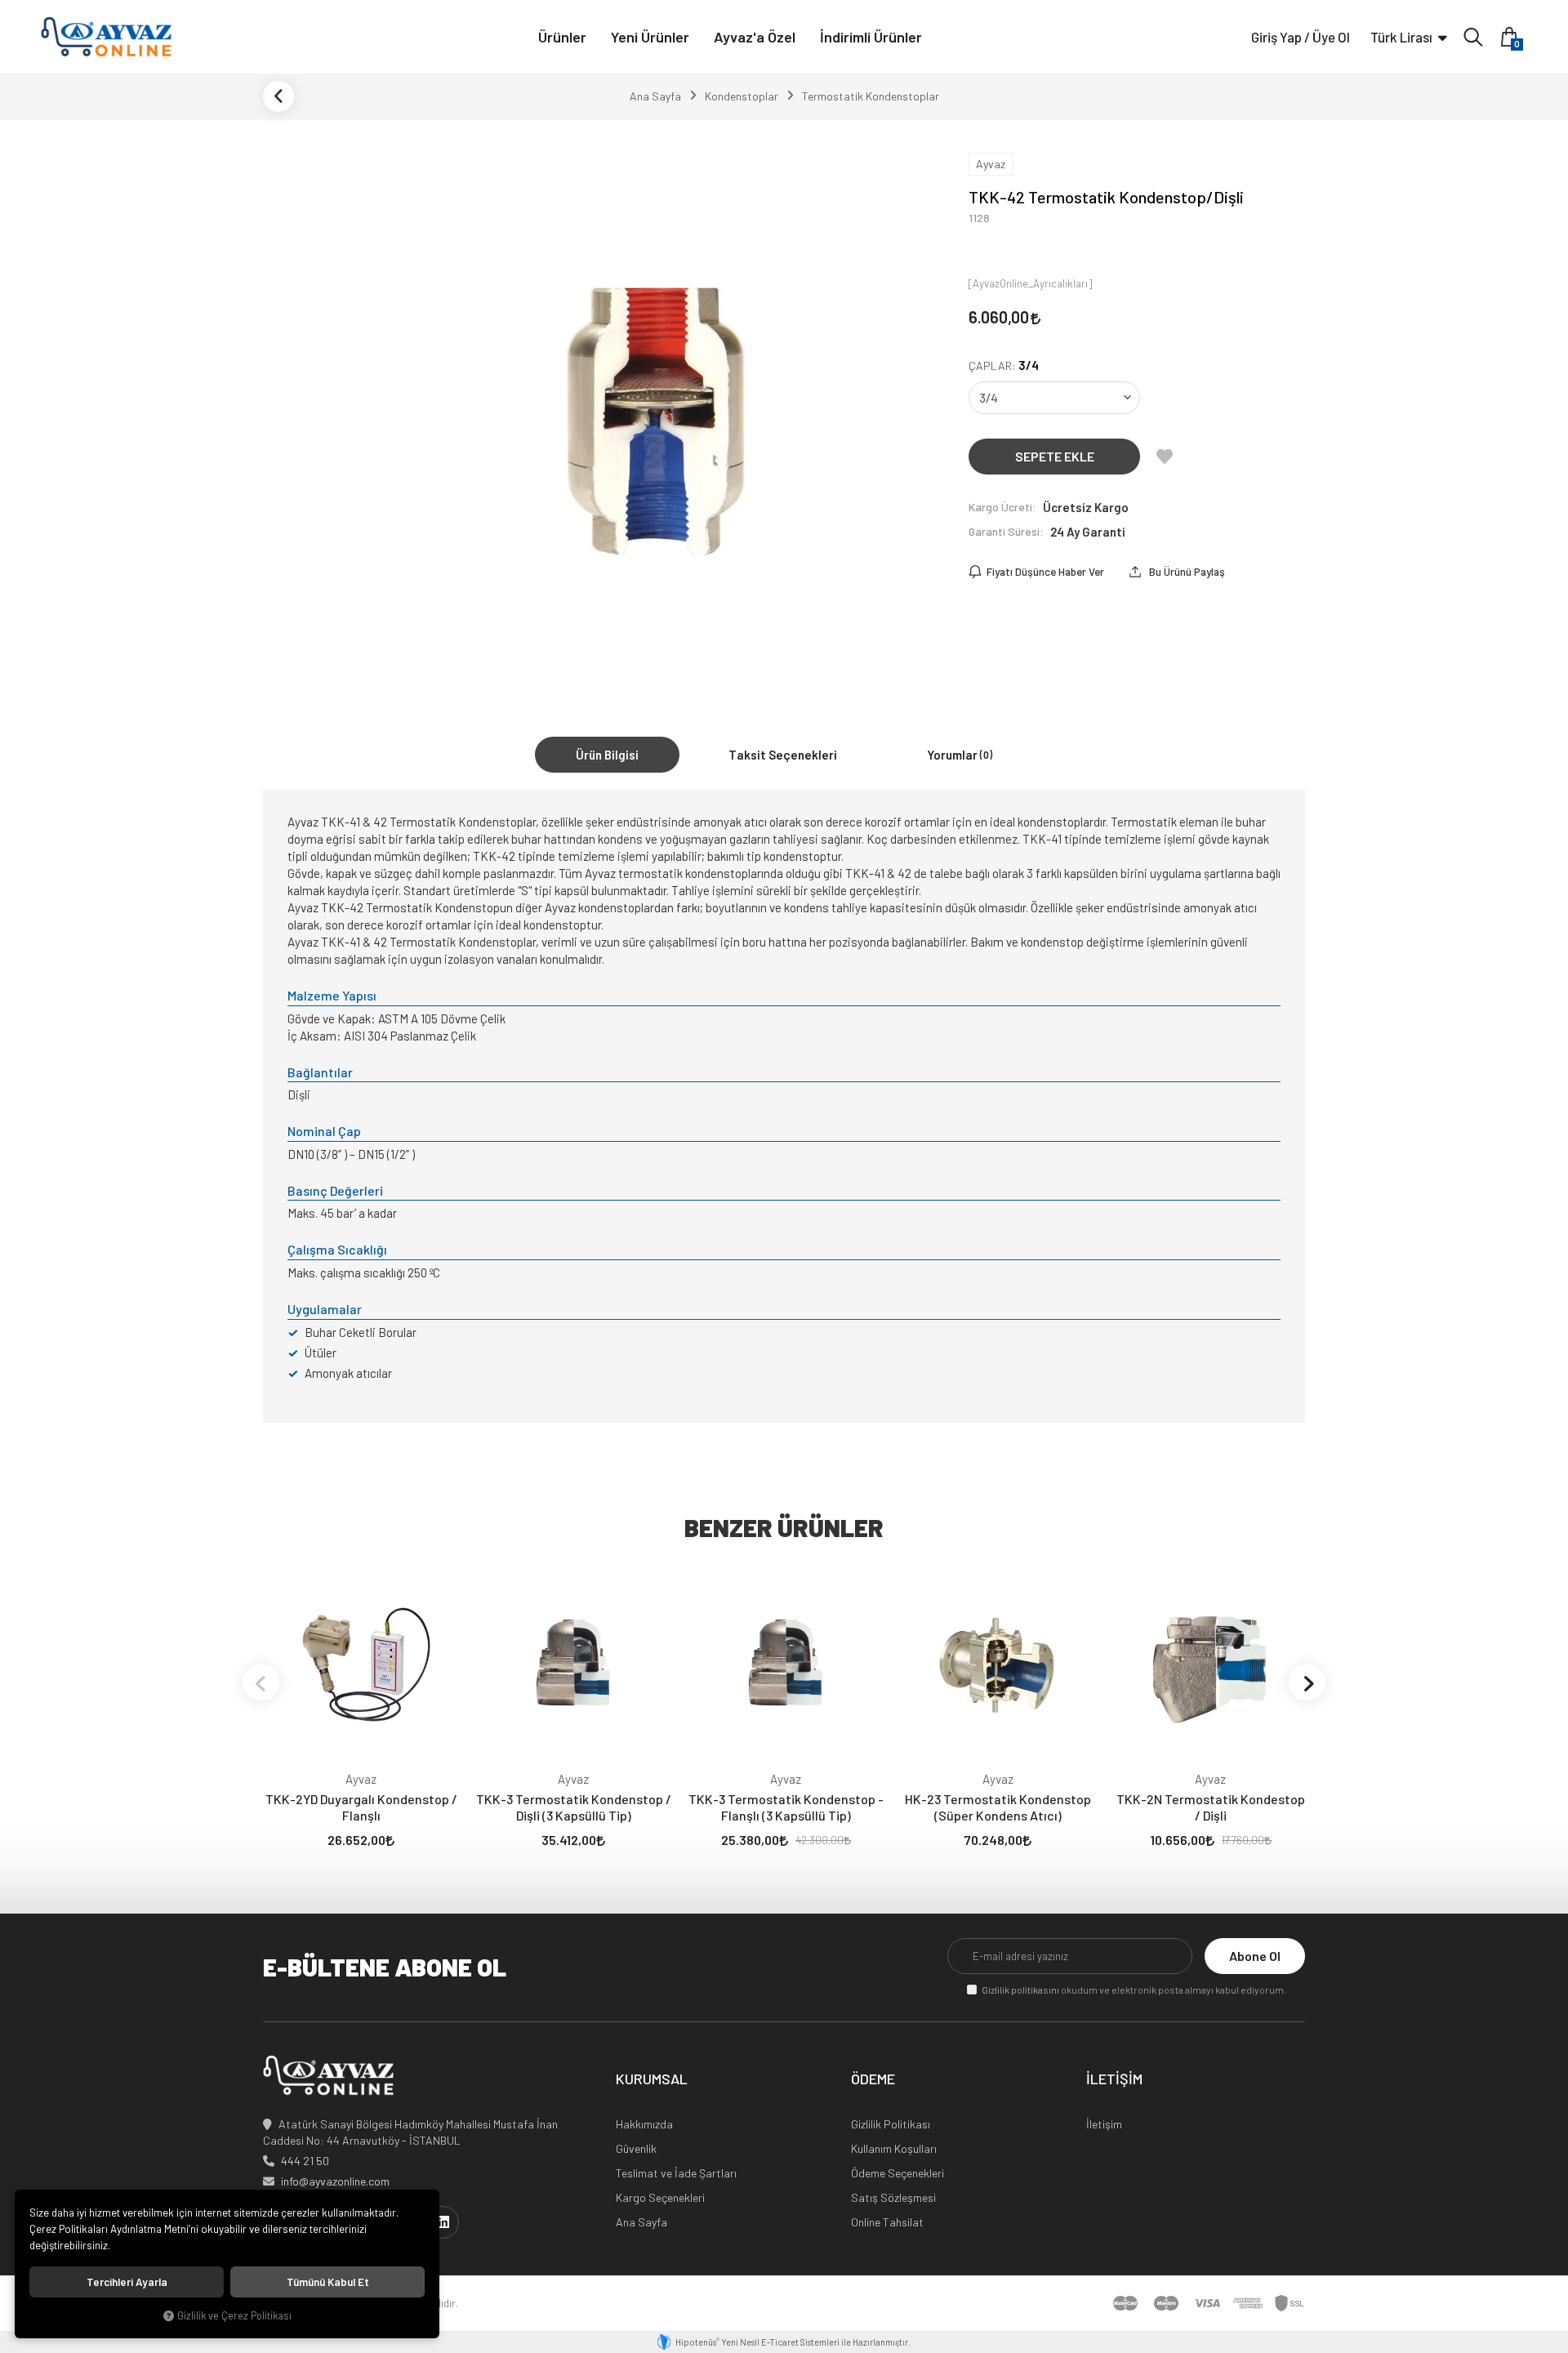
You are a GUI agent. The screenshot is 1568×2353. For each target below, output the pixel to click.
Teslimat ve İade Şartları (676, 2173)
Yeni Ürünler (650, 37)
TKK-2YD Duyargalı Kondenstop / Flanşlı (361, 1807)
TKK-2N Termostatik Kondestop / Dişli (1211, 1807)
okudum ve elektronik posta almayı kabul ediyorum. (1134, 1990)
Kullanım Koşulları (894, 2148)
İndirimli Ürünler (871, 37)
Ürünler (562, 37)
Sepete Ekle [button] (1055, 456)
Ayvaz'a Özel (755, 37)
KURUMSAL (652, 2079)
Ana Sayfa (641, 2222)
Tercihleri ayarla (127, 2282)
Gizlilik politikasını (1020, 1990)
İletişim (1104, 2124)
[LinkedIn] (443, 2222)
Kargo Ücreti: (1002, 507)
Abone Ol (1255, 1956)
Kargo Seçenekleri (660, 2197)
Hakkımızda (644, 2124)
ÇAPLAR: (1004, 365)
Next (1307, 1683)
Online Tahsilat (887, 2222)
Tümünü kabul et (328, 2282)
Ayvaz (361, 1779)
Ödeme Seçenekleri (898, 2173)
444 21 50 (305, 2161)
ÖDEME (873, 2079)
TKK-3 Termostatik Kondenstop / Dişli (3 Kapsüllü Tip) (574, 1807)
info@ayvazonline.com (335, 2181)
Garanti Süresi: (1006, 531)
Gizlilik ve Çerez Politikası (234, 2315)
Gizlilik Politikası (891, 2124)
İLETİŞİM (1114, 2079)
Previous (261, 1683)
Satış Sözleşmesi (893, 2197)
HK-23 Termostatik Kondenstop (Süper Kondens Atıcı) (998, 1807)
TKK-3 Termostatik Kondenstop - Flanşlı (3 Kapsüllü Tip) (786, 1807)
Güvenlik (636, 2148)
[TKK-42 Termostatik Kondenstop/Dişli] (657, 412)
